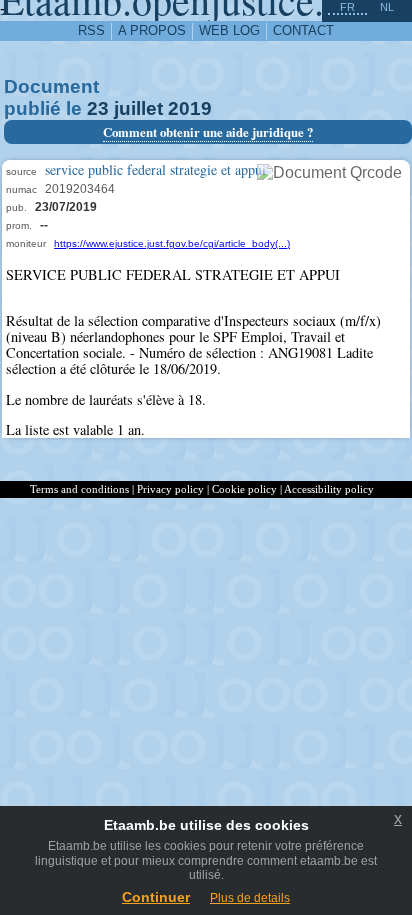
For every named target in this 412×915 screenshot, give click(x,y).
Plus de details (250, 898)
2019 (190, 108)
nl (387, 7)
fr (347, 7)
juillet (138, 108)
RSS (91, 30)
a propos (152, 30)
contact (303, 30)
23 (98, 108)
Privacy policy (170, 489)
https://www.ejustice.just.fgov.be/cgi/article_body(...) (172, 243)
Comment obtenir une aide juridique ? (208, 132)
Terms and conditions (79, 489)
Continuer (156, 897)
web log (229, 30)
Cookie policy (244, 489)
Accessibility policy (329, 489)
